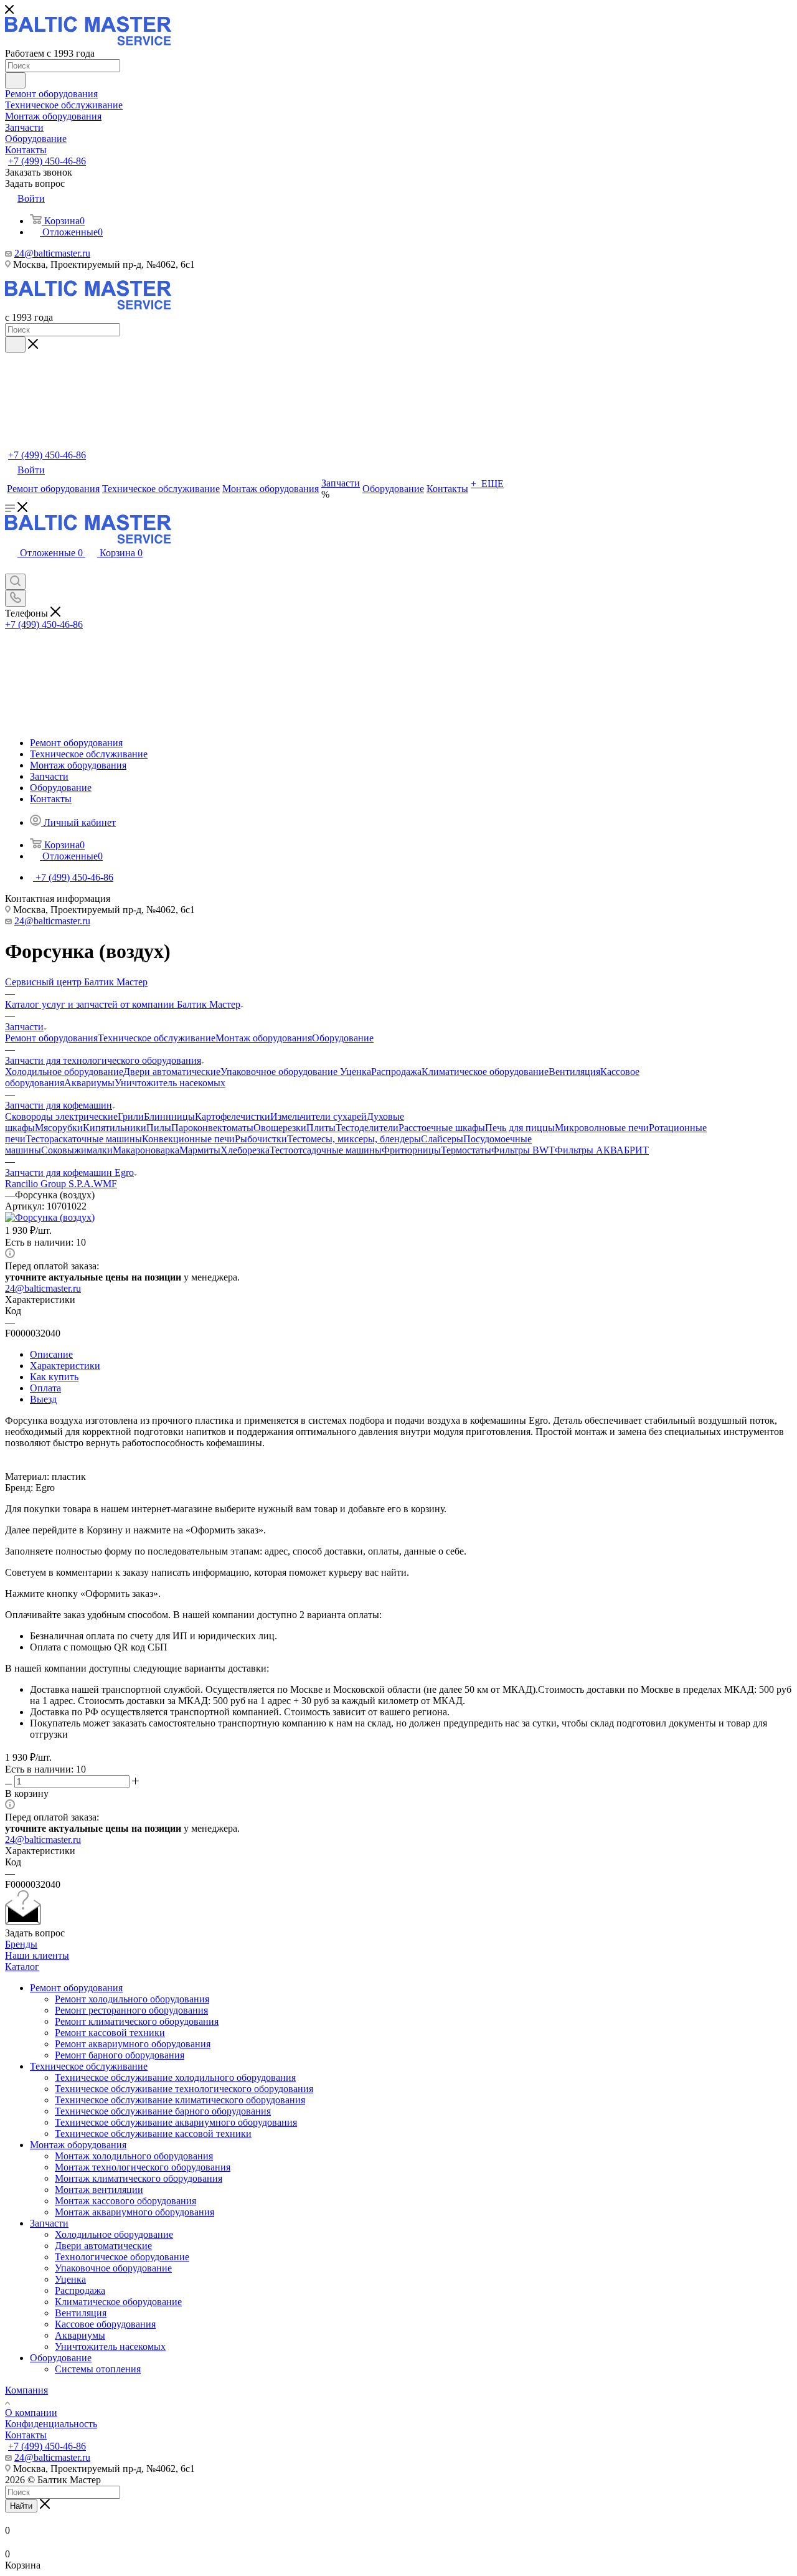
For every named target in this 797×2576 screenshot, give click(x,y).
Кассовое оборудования (105, 2324)
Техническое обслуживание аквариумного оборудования (176, 2122)
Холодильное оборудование (64, 1072)
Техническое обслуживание (157, 1038)
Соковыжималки (77, 1150)
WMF (105, 1184)
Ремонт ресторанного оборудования (131, 2010)
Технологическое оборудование (122, 2257)
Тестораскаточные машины (84, 1139)
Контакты (26, 2435)
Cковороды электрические (61, 1116)
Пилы (159, 1128)
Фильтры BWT (523, 1150)
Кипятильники (115, 1128)
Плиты (321, 1128)
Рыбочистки (261, 1139)
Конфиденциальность (51, 2424)
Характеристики (65, 1366)
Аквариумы (89, 1083)
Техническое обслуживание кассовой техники (153, 2133)
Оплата (45, 1388)
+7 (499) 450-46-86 (47, 161)
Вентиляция (574, 1072)
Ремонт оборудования (51, 1038)
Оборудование (343, 1038)
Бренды (21, 1944)
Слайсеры (442, 1139)
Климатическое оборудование (485, 1072)
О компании (31, 2413)
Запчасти (49, 2223)
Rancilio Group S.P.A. (49, 1184)
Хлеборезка (245, 1150)
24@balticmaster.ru (52, 253)
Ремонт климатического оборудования (137, 2021)
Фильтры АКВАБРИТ (602, 1150)
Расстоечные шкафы (442, 1128)
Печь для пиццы (520, 1128)
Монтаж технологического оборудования (143, 2167)
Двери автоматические (172, 1072)
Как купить (54, 1377)
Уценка (356, 1072)
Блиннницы (169, 1116)
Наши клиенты (37, 1955)
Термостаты (466, 1150)
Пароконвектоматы (212, 1128)
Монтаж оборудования (264, 1038)
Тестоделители (367, 1128)
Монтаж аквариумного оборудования (134, 2212)
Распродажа (396, 1072)
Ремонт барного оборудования (120, 2055)
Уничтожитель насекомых (170, 1083)
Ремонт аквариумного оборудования (133, 2044)
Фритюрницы (411, 1150)
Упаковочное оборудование (280, 1072)
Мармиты (200, 1150)
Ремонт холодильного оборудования (132, 1999)
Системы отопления (98, 2369)
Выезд (43, 1399)
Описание (51, 1354)
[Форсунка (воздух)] (50, 1217)
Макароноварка (146, 1150)
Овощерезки (280, 1128)
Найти (21, 2506)
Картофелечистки (233, 1116)
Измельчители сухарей (318, 1116)
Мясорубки (59, 1128)
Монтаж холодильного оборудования (134, 2156)
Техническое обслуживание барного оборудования (163, 2111)
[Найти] (15, 80)
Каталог (22, 1967)
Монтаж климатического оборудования (139, 2178)
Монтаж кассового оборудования (125, 2201)
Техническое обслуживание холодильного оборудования (175, 2077)
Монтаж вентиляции (99, 2190)
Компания (26, 2390)
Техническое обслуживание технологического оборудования (184, 2089)
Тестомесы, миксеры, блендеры (354, 1139)
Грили (131, 1116)
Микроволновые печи (602, 1128)
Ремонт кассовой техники (110, 2033)
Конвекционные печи (188, 1139)
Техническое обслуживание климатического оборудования (180, 2100)
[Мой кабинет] (11, 568)
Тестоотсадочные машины (326, 1150)
